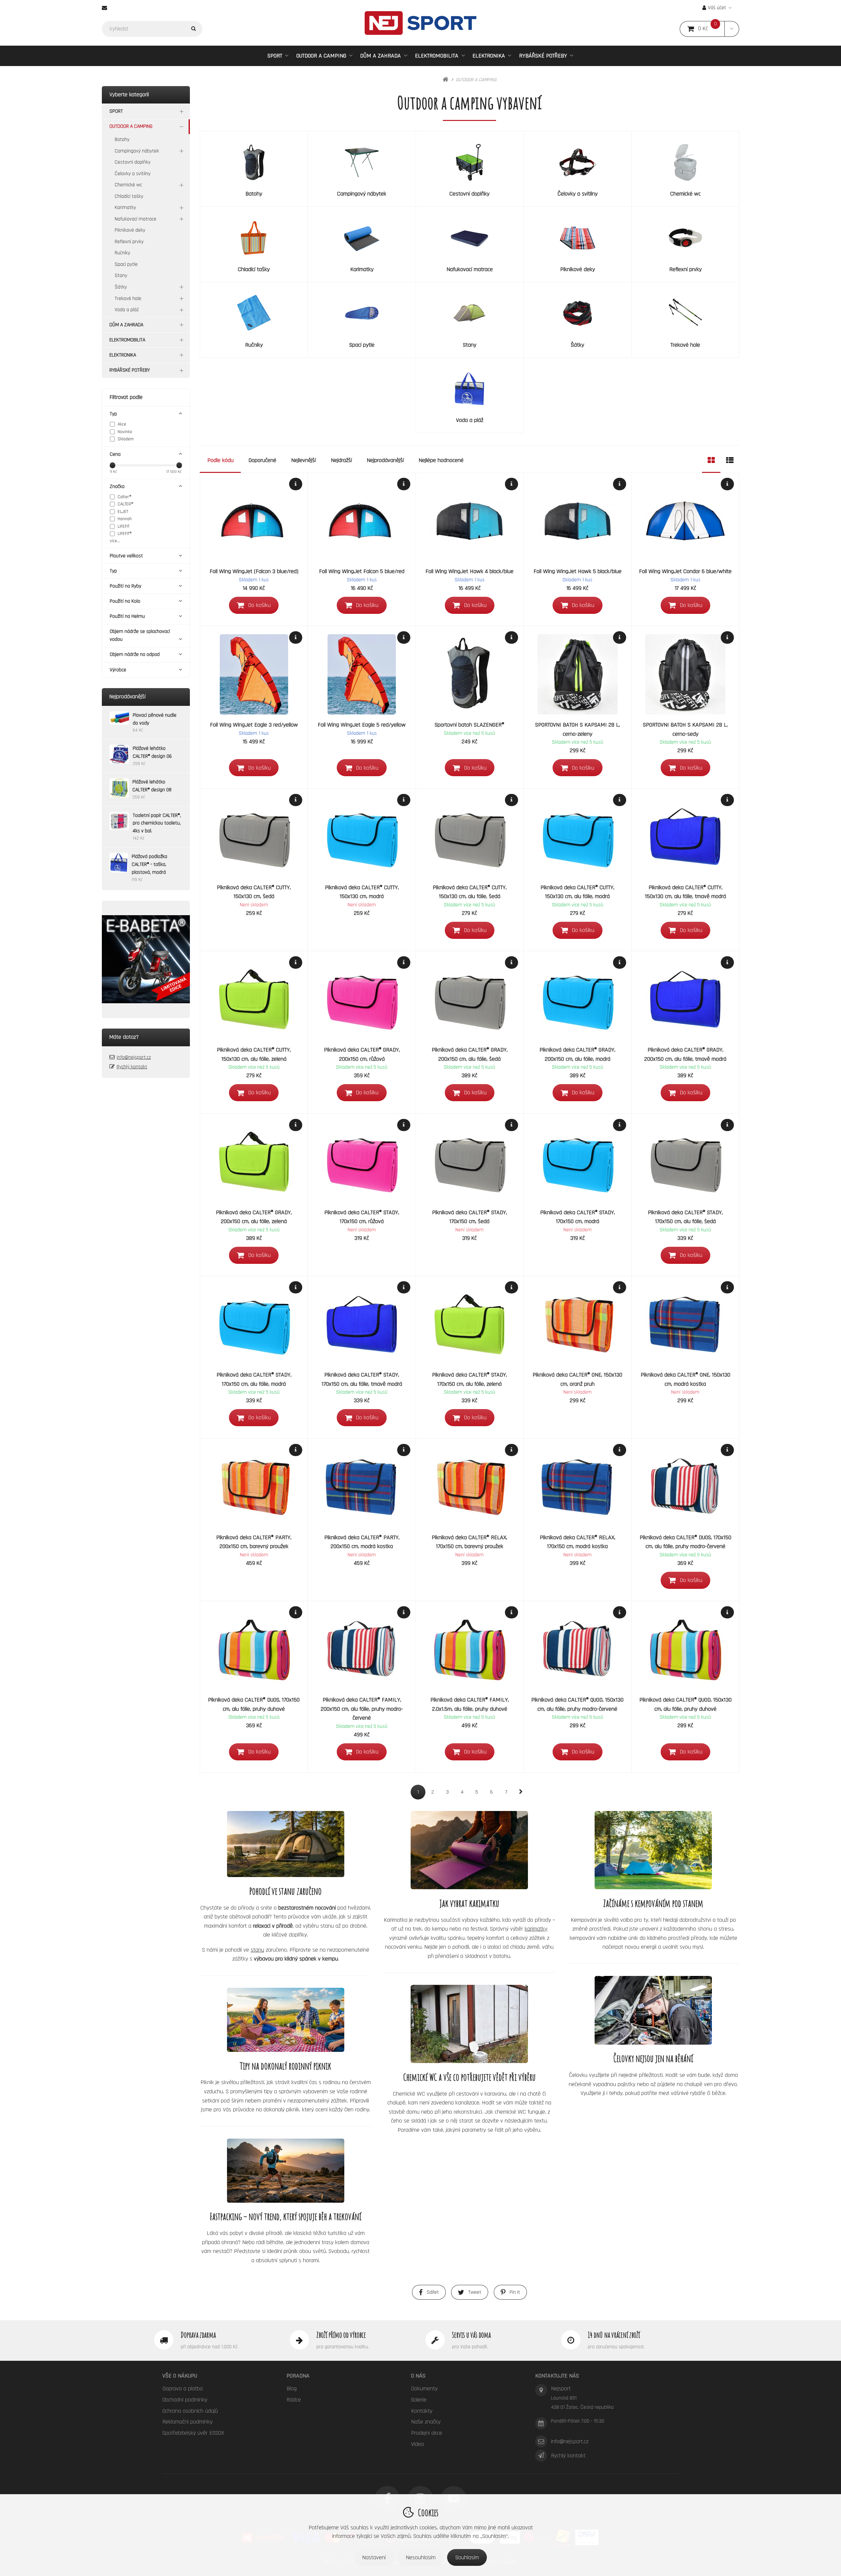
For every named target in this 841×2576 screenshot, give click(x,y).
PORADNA (298, 2376)
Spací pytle (126, 264)
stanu (257, 1950)
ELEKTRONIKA (489, 56)
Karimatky (125, 208)
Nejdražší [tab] (341, 460)
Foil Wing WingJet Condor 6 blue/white (685, 571)
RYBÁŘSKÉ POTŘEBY (543, 56)
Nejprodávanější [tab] (385, 460)
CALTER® (125, 504)
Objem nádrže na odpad (135, 654)
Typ (113, 414)
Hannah (125, 519)
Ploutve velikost (126, 556)
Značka (117, 487)
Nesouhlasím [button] (421, 2557)
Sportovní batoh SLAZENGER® (469, 725)
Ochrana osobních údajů (190, 2411)
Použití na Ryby (125, 586)
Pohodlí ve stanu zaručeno (285, 1891)
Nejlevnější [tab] (303, 460)
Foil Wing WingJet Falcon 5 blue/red (362, 571)
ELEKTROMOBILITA (437, 56)
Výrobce (118, 670)
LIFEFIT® (125, 534)
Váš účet (717, 8)
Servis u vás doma (471, 2335)
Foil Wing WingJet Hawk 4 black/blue (469, 571)
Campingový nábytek (137, 151)
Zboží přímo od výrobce (341, 2335)
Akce (122, 424)
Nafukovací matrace (136, 219)
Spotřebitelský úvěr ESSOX (193, 2433)
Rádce (294, 2400)
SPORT (275, 56)
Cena (115, 454)
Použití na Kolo (125, 601)
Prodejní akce (427, 2433)
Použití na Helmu (127, 616)
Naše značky (426, 2422)
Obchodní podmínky (185, 2400)
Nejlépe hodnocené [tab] (441, 460)
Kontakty (422, 2411)
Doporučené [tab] (262, 460)
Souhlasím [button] (467, 2557)
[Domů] (420, 23)
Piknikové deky (130, 230)
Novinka (125, 432)
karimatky (536, 1929)
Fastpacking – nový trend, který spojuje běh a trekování (286, 2216)
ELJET (123, 512)
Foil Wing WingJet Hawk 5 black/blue (578, 571)
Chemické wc (128, 185)
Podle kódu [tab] (220, 460)
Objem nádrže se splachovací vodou (140, 635)
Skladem (126, 439)
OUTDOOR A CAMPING (321, 58)
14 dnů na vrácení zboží (614, 2335)
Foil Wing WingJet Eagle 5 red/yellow (362, 725)
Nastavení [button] (374, 2557)
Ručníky (122, 253)
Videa (417, 2444)
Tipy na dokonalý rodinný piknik (285, 2066)
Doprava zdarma (198, 2335)
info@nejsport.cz (134, 1057)
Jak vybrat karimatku (469, 1903)
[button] (732, 29)
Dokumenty (424, 2389)
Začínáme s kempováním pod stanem (653, 1903)
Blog (292, 2389)
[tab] (711, 460)
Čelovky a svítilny (133, 174)
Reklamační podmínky (187, 2422)
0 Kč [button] (711, 29)
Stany (121, 276)
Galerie (419, 2400)
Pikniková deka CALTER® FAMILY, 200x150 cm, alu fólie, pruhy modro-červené (362, 1709)
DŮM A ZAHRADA (380, 56)
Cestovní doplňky (133, 162)
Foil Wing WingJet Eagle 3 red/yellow (254, 725)
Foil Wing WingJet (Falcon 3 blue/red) (254, 571)
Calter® (125, 497)
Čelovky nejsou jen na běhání (653, 2058)
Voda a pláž (127, 310)
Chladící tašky (129, 196)
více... (115, 541)
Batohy (122, 139)
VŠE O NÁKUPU (180, 2376)
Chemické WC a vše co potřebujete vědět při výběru (469, 2077)
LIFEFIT (124, 526)
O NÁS (418, 2376)
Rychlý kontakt (132, 1067)
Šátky (121, 287)
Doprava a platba (182, 2389)
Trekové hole (128, 299)
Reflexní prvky (129, 242)
